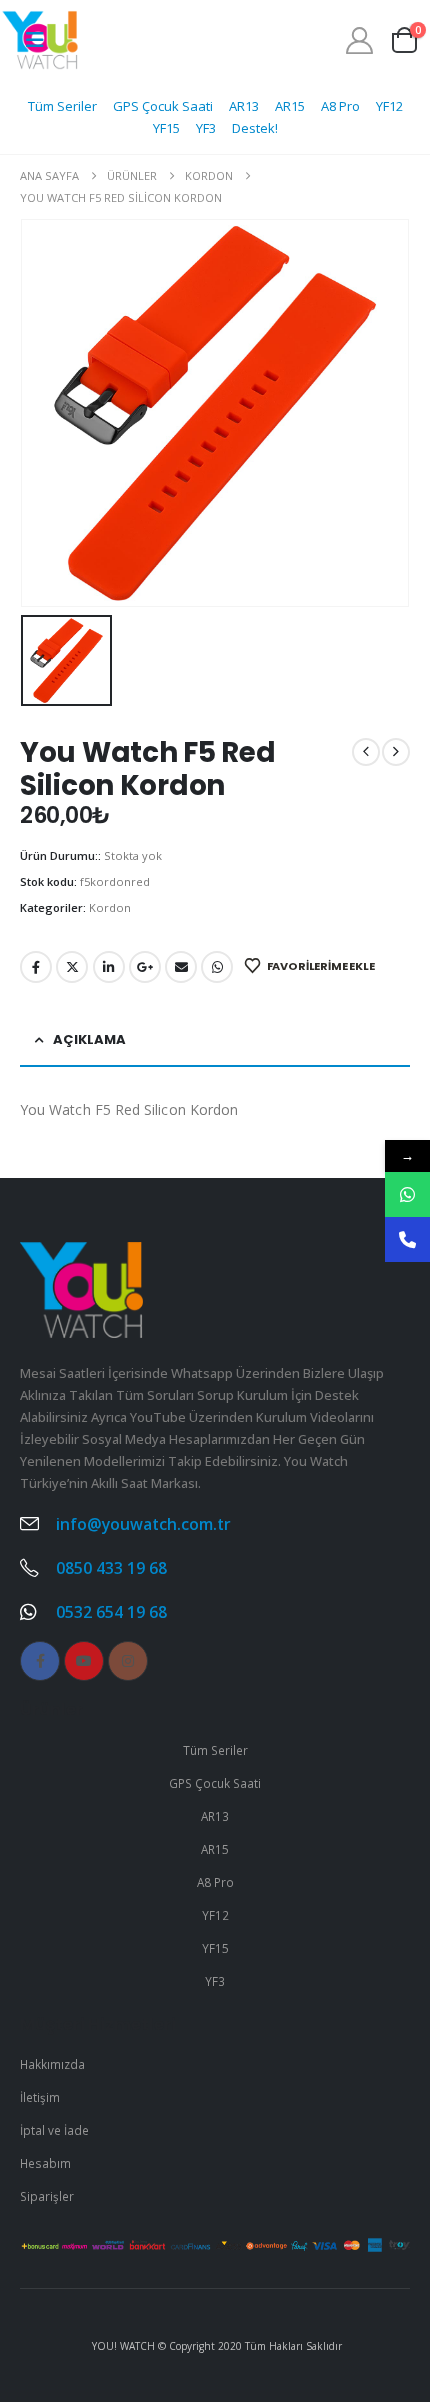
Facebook (36, 967)
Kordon (110, 907)
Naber (217, 967)
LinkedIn (109, 967)
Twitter (72, 967)
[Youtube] (84, 1661)
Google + (145, 967)
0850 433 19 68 (111, 1568)
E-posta (181, 967)
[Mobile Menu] (35, 40)
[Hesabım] (360, 40)
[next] (396, 752)
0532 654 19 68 (111, 1612)
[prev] (366, 752)
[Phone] (407, 1239)
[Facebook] (40, 1661)
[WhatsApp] (407, 1194)
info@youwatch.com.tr (143, 1524)
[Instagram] (128, 1661)
